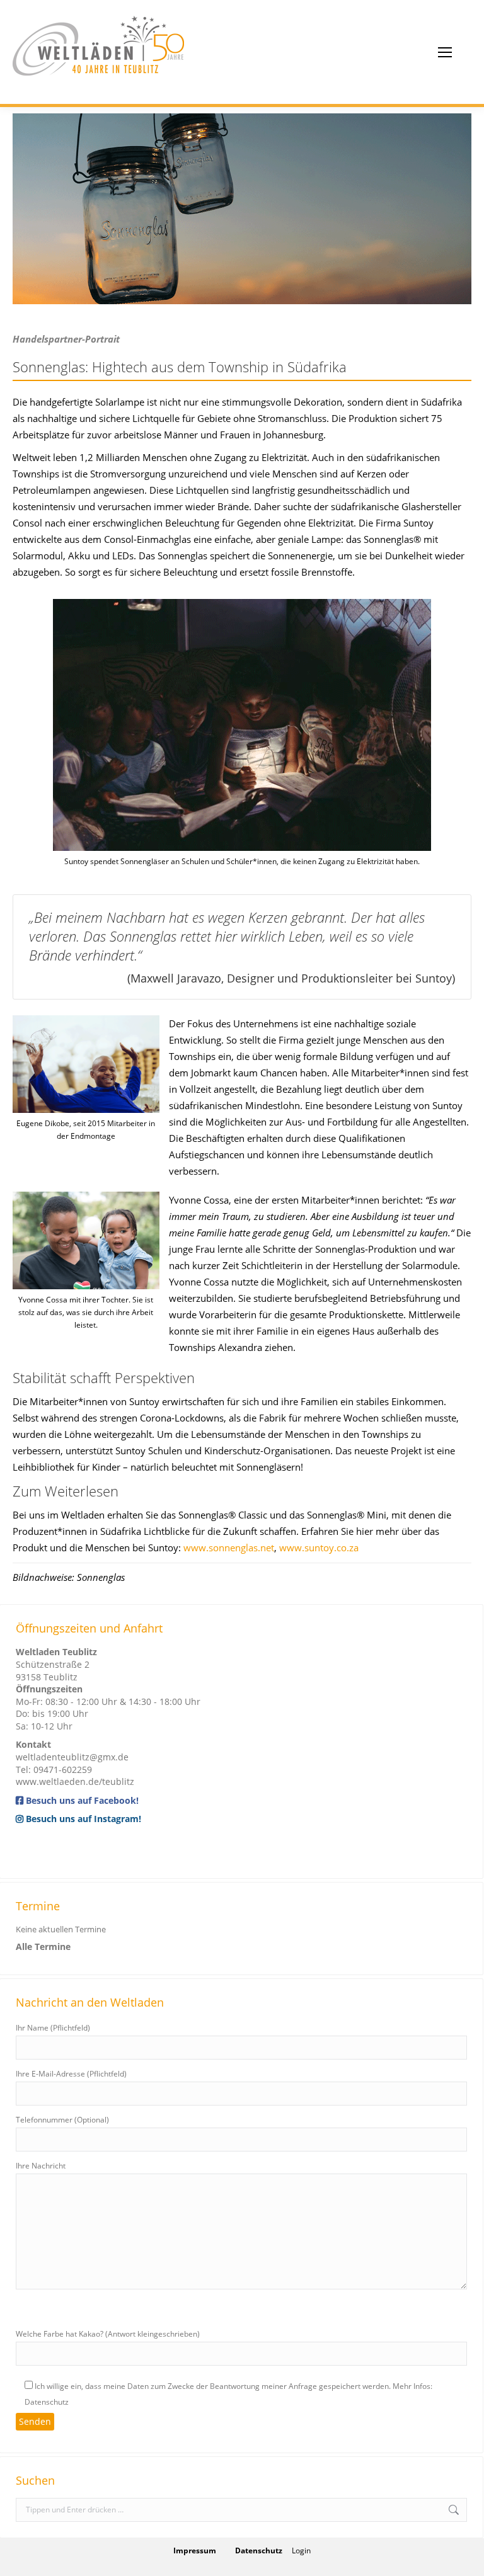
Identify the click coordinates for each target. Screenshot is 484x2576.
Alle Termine (43, 1946)
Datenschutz (259, 2550)
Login (301, 2550)
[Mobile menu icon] (445, 52)
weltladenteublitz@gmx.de (72, 1757)
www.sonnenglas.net (229, 1547)
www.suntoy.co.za (319, 1547)
